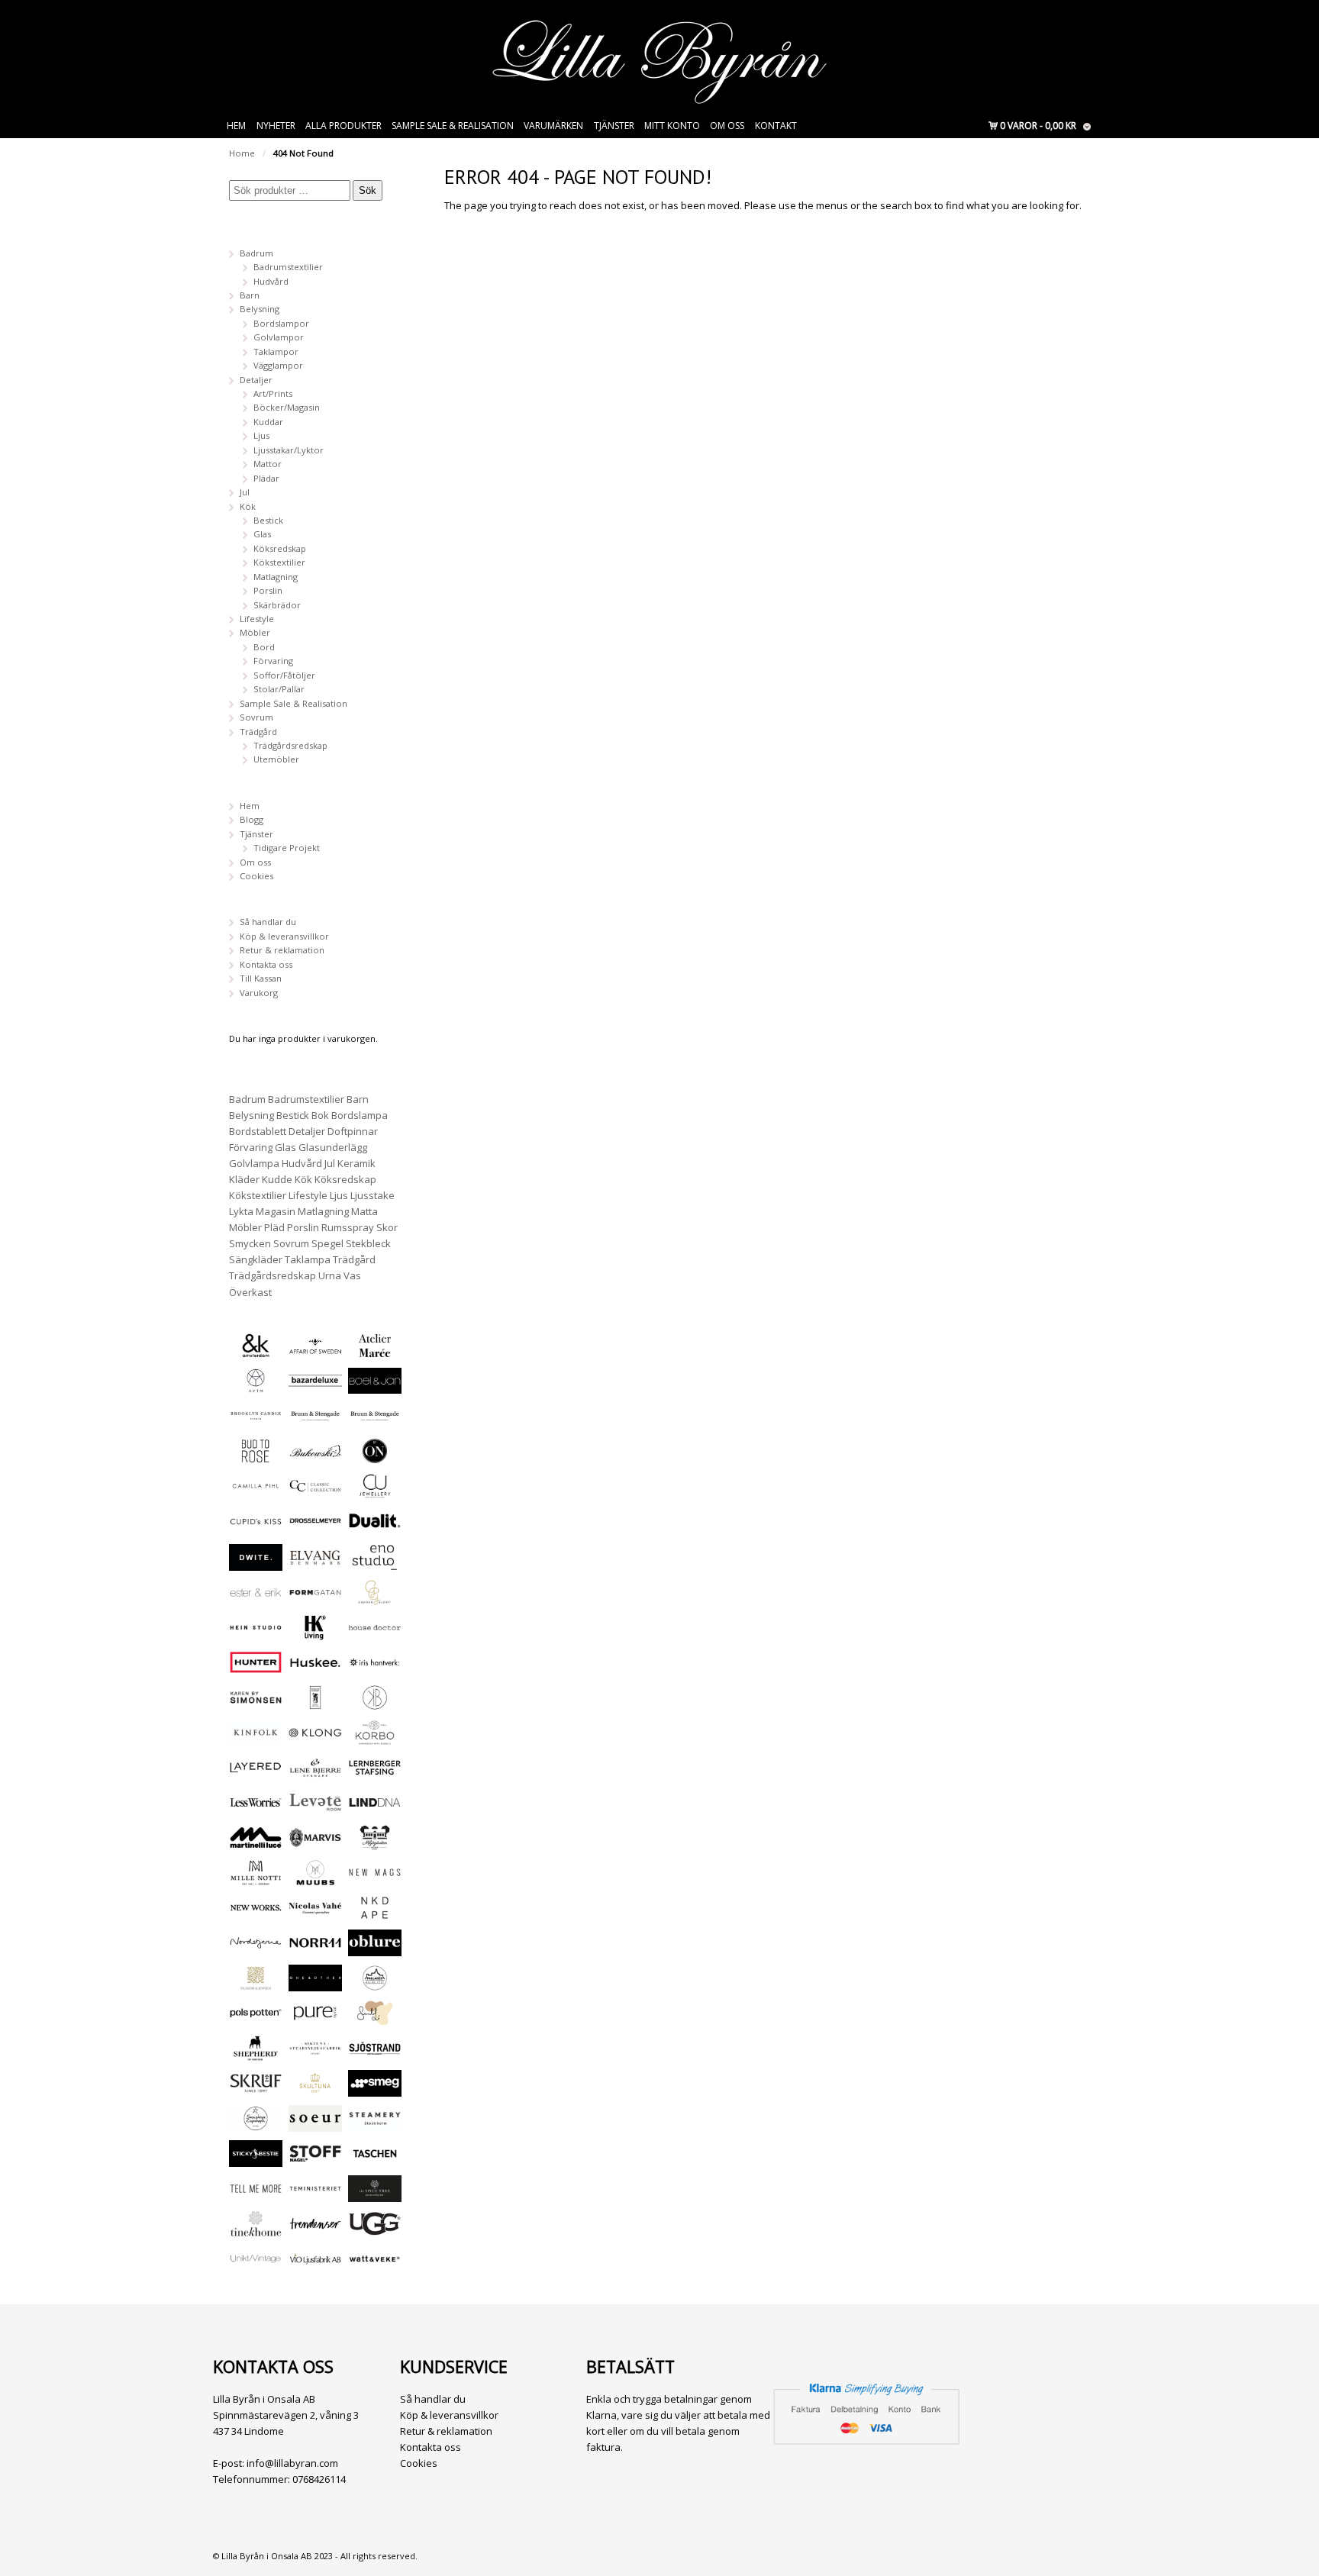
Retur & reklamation (282, 950)
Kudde (277, 1179)
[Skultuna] (315, 2089)
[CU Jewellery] (375, 1492)
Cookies (256, 876)
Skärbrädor (277, 605)
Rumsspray (348, 1227)
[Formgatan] (315, 1599)
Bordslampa (360, 1115)
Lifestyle (257, 619)
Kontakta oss (266, 964)
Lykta (241, 1211)
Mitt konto (672, 126)
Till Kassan (261, 978)
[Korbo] (375, 1738)
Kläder (244, 1179)
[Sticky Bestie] (256, 2160)
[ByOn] (375, 1457)
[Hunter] (256, 1668)
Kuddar (268, 422)
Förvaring (273, 661)
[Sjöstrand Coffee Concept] (375, 2054)
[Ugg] (375, 2230)
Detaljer (256, 380)
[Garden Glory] (375, 1599)
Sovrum (256, 717)
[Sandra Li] (375, 2019)
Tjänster (614, 126)
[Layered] (256, 1773)
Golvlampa (254, 1163)
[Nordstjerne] (256, 1949)
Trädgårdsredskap (290, 745)
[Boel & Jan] (375, 1386)
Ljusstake (372, 1195)
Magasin (276, 1211)
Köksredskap (280, 548)
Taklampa (308, 1259)
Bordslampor (281, 323)
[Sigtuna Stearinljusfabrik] (315, 2054)
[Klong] (315, 1738)
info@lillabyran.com (292, 2463)
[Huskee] (315, 1668)
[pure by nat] (315, 2019)
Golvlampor (279, 337)
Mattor (268, 464)
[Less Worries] (256, 1809)
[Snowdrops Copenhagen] (256, 2125)
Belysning (260, 309)
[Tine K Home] (256, 2230)
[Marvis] (315, 1844)
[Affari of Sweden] (315, 1351)
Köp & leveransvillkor (284, 936)
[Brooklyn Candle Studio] (256, 1422)
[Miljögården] (375, 1844)
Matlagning (276, 577)
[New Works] (256, 1914)
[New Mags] (375, 1879)
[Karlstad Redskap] (315, 1703)
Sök (368, 190)
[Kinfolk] (256, 1738)
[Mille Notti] (256, 1879)
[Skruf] (256, 2089)
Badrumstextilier (288, 267)
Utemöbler (276, 759)
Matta (364, 1211)
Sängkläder (256, 1259)
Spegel (327, 1243)
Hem (236, 126)
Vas (352, 1275)
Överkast (250, 1292)
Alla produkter (343, 126)
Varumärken (553, 126)
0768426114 (319, 2479)
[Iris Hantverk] (375, 1668)
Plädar (266, 478)
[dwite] (256, 1564)
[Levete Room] (315, 1809)
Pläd (274, 1227)
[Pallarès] (375, 1984)
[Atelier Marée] (375, 1351)
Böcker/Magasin (287, 407)
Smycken (250, 1243)
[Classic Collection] (315, 1492)
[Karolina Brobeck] (375, 1703)
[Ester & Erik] (256, 1599)
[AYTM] (256, 1386)
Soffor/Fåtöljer (284, 675)
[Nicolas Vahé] (315, 1914)
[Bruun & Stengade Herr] (375, 1422)
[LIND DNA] (375, 1809)
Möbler (255, 632)
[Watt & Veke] (375, 2265)
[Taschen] (375, 2160)
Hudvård (271, 281)
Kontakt (776, 126)
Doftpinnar (353, 1131)
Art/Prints (273, 393)
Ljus (261, 435)
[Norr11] (315, 1949)
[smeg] (375, 2089)
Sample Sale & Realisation (453, 126)
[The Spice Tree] (375, 2195)
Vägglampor (278, 365)
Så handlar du (268, 922)
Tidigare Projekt (287, 848)
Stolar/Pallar (279, 689)
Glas (262, 534)
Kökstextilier (279, 562)
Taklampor (276, 351)
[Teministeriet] (315, 2195)
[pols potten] (256, 2019)
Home (242, 153)
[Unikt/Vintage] (256, 2265)
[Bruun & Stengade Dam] (315, 1422)
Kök (248, 506)
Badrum (256, 253)
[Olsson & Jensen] (256, 1984)
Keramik (356, 1163)
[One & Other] (315, 1984)
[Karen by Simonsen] (256, 1703)
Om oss (727, 126)
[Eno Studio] (375, 1564)
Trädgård (258, 732)
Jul (245, 492)
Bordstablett (258, 1131)
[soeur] (315, 2125)
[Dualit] (375, 1527)
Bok (320, 1115)
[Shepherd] (256, 2054)
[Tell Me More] (256, 2195)
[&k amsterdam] (256, 1351)
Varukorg (259, 993)
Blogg (252, 819)
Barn (250, 295)
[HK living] (315, 1634)
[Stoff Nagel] (315, 2160)
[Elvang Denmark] (315, 1564)
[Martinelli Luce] (256, 1844)
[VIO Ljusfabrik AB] (315, 2265)
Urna (330, 1275)
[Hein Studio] (256, 1634)
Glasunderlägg (333, 1147)
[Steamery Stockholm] (375, 2125)
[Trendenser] (315, 2230)
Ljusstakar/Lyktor (289, 450)
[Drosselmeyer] (315, 1527)
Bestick (268, 520)
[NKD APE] (375, 1914)
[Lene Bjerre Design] (315, 1773)
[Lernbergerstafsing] (375, 1773)
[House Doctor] (375, 1634)
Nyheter (276, 126)
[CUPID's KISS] (256, 1528)
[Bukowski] (315, 1457)
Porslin (268, 590)
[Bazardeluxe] (315, 1386)
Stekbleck (368, 1243)
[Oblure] (375, 1949)
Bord (264, 647)
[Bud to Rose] (256, 1457)
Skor (387, 1227)
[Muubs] (315, 1879)
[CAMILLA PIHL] (256, 1492)
